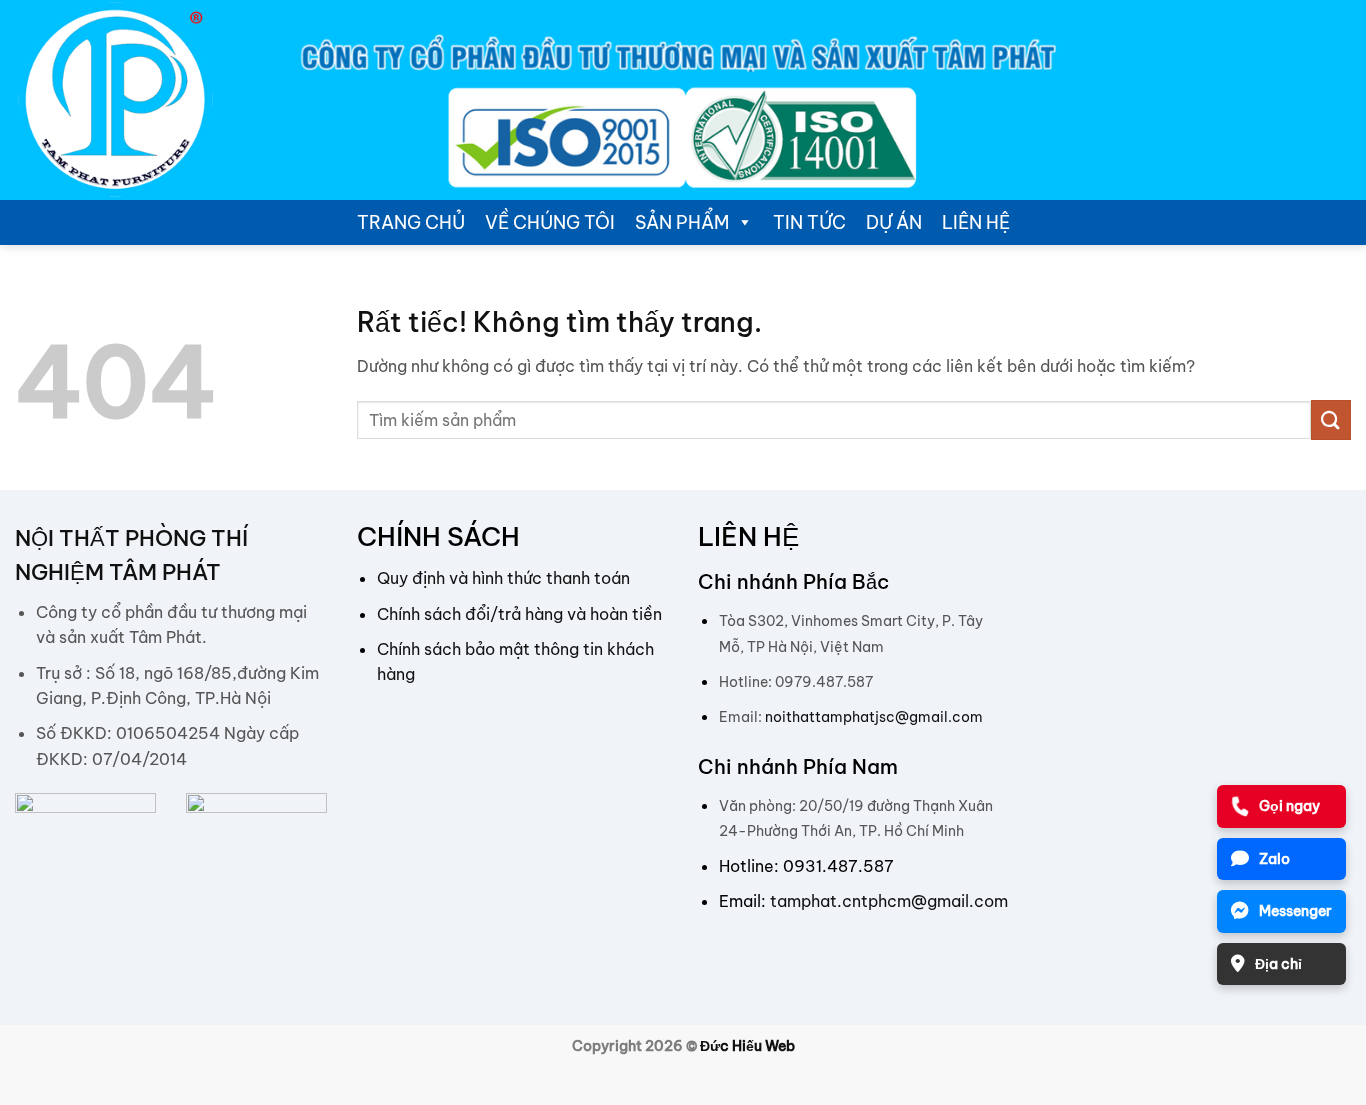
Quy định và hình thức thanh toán (503, 578)
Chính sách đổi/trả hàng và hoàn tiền (519, 614)
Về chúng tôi (550, 222)
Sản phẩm (682, 222)
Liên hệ (976, 222)
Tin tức (809, 222)
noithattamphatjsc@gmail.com (874, 717)
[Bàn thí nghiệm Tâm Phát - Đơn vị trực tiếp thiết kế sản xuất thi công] (115, 100)
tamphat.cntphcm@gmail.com (889, 901)
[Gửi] (1331, 419)
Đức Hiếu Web (747, 1046)
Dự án (894, 222)
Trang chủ (411, 222)
